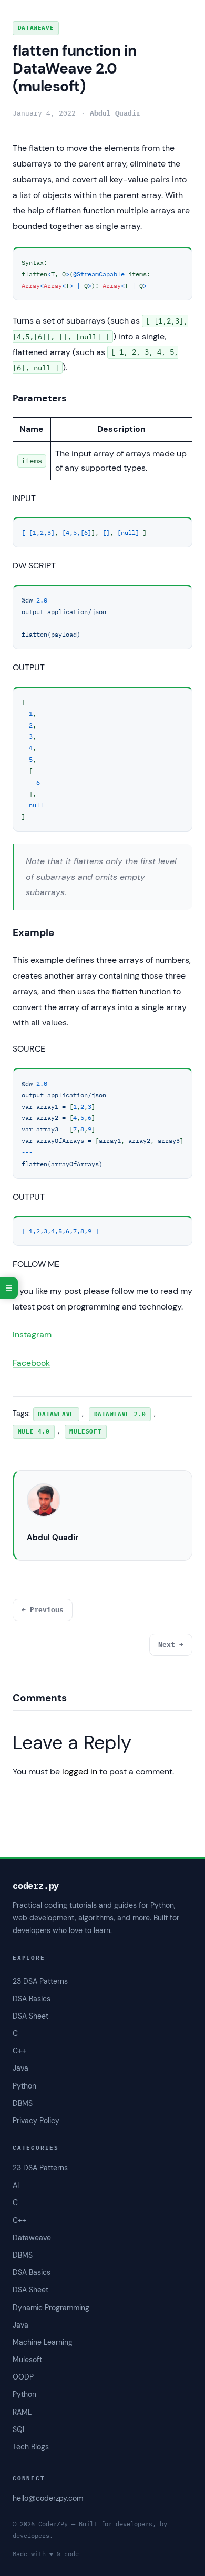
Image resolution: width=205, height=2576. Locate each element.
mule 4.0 (34, 1431)
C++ (19, 2220)
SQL (19, 2429)
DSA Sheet (30, 2290)
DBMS (23, 2255)
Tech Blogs (31, 2447)
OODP (23, 2377)
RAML (22, 2412)
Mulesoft (27, 2360)
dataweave (56, 1414)
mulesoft (85, 1431)
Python (24, 2394)
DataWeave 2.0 (120, 1414)
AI (16, 2185)
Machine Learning (43, 2342)
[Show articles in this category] (9, 1288)
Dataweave (36, 28)
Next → (171, 1644)
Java (20, 2325)
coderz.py (36, 1886)
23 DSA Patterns (40, 2168)
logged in (80, 1772)
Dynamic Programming (51, 2308)
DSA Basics (32, 2272)
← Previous (43, 1610)
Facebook (31, 1363)
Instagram (32, 1334)
